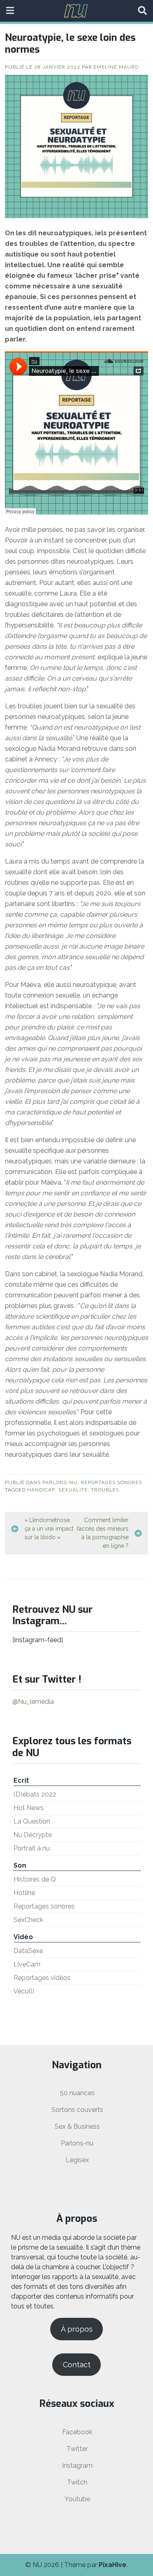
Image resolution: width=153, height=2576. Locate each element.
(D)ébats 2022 (35, 1794)
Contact (77, 2365)
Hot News (29, 1808)
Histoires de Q (35, 1879)
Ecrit (21, 1780)
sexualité (73, 1490)
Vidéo (23, 1937)
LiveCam (27, 1964)
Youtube (77, 2499)
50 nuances (77, 2093)
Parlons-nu (60, 1482)
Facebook (77, 2432)
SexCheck (28, 1920)
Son (20, 1865)
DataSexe (28, 1951)
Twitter (77, 2449)
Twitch (77, 2482)
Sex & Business (77, 2126)
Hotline (24, 1893)
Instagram (77, 2466)
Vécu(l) (24, 1991)
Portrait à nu (32, 1848)
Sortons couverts (77, 2110)
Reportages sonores (111, 1482)
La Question (32, 1821)
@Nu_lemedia (33, 1702)
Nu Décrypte (33, 1835)
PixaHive (113, 2565)
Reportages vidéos (42, 1978)
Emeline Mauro (116, 67)
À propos (77, 2329)
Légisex (77, 2160)
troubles (105, 1490)
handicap (41, 1490)
